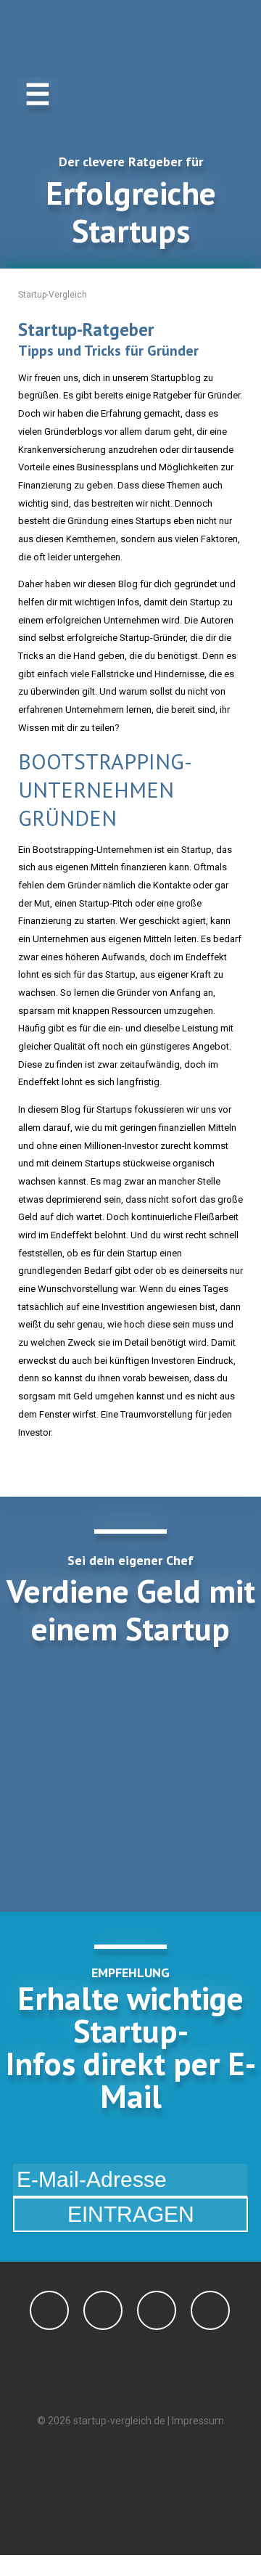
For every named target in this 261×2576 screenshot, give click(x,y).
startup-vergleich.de (119, 2421)
